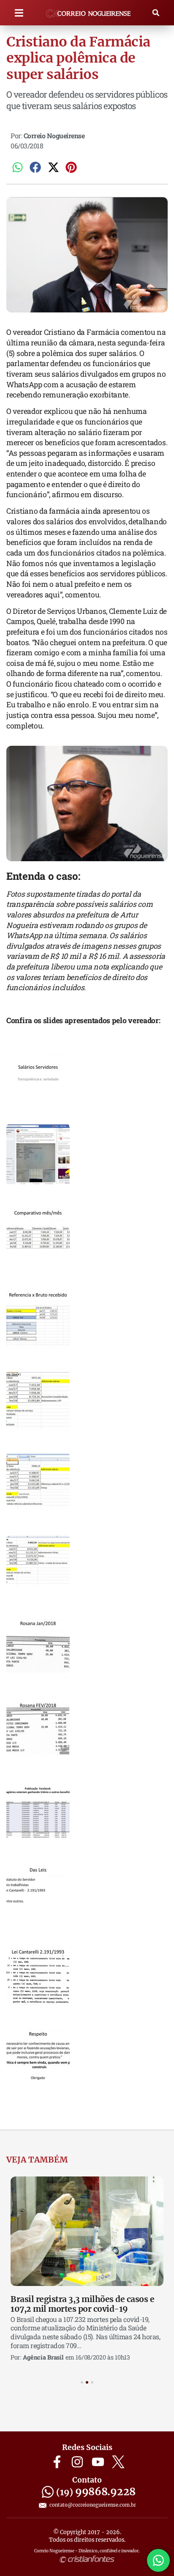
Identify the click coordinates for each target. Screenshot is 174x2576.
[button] (19, 13)
